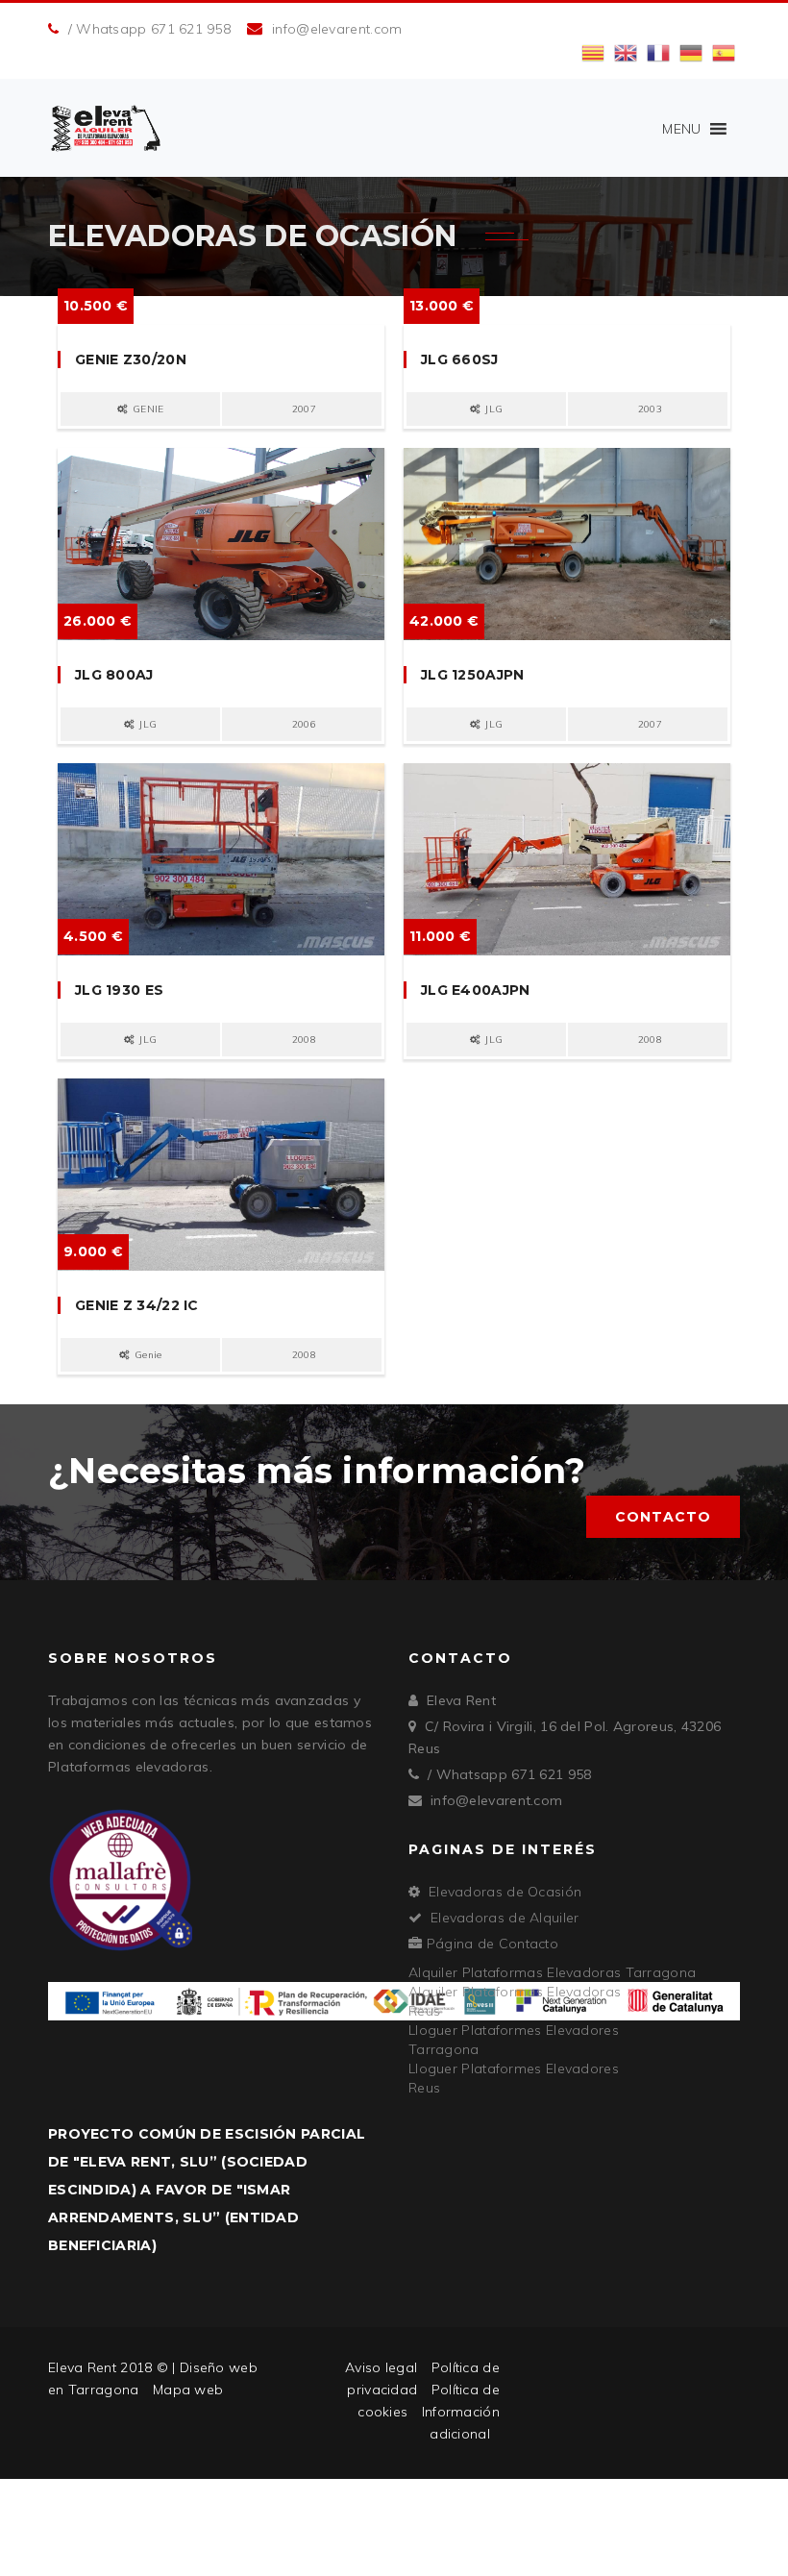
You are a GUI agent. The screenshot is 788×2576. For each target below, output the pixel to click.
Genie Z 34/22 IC (137, 1305)
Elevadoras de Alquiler (505, 1918)
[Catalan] (593, 52)
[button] (681, 129)
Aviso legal (381, 2367)
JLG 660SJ (460, 359)
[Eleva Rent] (106, 128)
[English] (626, 52)
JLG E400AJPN (476, 990)
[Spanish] (724, 52)
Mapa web (188, 2390)
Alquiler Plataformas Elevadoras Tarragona (552, 1972)
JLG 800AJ (114, 675)
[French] (658, 52)
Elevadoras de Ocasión (505, 1892)
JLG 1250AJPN (473, 675)
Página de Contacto (492, 1944)
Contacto (663, 1517)
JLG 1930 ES (119, 990)
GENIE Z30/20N (131, 359)
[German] (691, 52)
